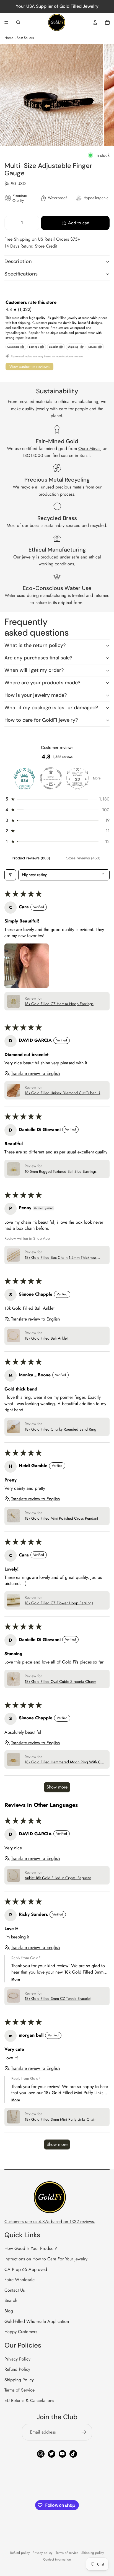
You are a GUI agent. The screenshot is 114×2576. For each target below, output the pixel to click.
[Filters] (10, 875)
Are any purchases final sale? (38, 658)
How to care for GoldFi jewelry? (41, 720)
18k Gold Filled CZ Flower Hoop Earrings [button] (59, 1603)
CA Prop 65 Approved (26, 2269)
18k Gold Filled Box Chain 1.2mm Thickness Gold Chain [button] (61, 1258)
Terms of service (67, 2553)
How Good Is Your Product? (31, 2248)
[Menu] (6, 22)
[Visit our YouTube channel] (62, 2454)
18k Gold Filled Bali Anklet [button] (46, 1338)
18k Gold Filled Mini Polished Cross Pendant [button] (61, 1518)
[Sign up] (84, 2432)
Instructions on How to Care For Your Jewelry (46, 2259)
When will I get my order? (34, 670)
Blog (9, 2311)
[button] (57, 799)
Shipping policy (93, 2553)
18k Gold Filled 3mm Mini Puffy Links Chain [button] (60, 2119)
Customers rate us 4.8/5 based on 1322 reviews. (50, 2222)
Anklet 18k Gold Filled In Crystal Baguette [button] (58, 1878)
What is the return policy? (35, 645)
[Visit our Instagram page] (41, 2454)
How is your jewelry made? (36, 695)
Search (11, 2300)
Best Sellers (25, 38)
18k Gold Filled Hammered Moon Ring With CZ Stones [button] (64, 1762)
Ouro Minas (89, 449)
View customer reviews (29, 366)
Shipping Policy (19, 2380)
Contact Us (15, 2290)
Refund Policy (17, 2369)
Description (18, 261)
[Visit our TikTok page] (73, 2454)
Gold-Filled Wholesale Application (37, 2321)
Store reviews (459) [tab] (83, 858)
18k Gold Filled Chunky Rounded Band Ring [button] (60, 1429)
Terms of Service (20, 2390)
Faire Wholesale (20, 2280)
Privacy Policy (17, 2359)
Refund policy (20, 2553)
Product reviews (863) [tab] (31, 858)
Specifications (21, 274)
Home (9, 38)
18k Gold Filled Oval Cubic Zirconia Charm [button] (60, 1682)
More (97, 778)
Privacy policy (42, 2553)
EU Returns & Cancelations (29, 2400)
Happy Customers (21, 2332)
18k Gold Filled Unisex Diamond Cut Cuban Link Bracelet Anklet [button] (64, 1093)
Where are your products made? (42, 683)
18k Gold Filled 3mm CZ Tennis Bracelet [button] (58, 1999)
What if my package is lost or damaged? (51, 708)
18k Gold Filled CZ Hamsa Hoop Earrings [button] (59, 1004)
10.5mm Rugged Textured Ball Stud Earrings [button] (61, 1172)
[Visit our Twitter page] (52, 2454)
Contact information (57, 2559)
